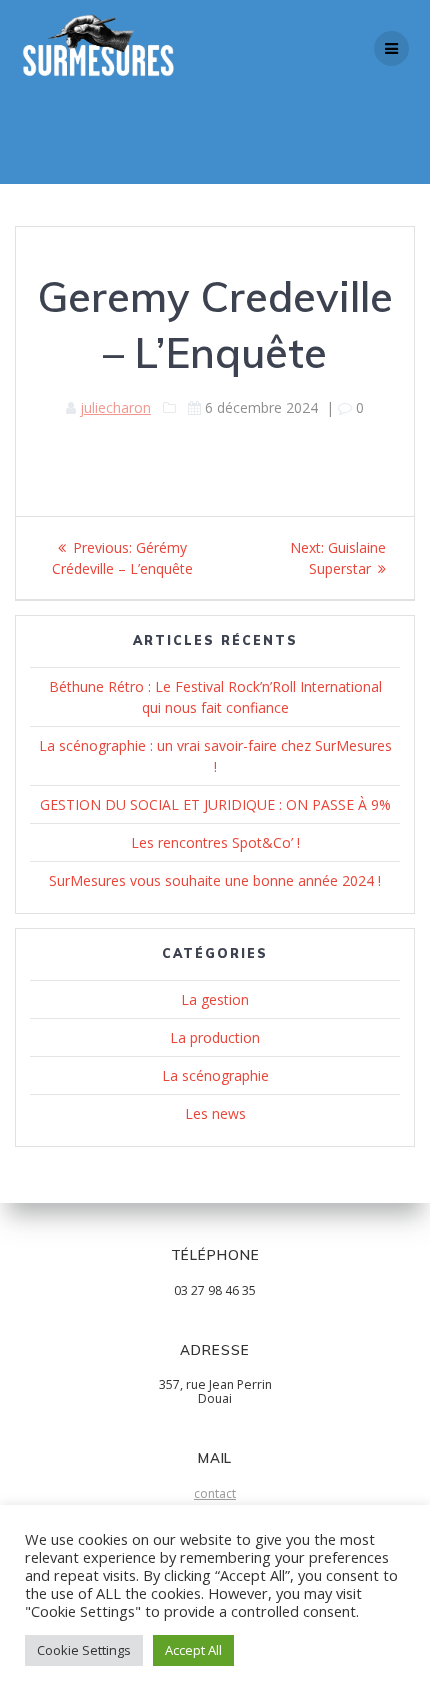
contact (215, 1493)
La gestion (215, 999)
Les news (215, 1113)
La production (215, 1037)
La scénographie (215, 1075)
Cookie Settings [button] (84, 1650)
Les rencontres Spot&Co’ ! (215, 842)
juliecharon (115, 407)
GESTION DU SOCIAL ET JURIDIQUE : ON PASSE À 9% (215, 804)
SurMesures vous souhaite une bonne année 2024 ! (215, 880)
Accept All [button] (193, 1650)
